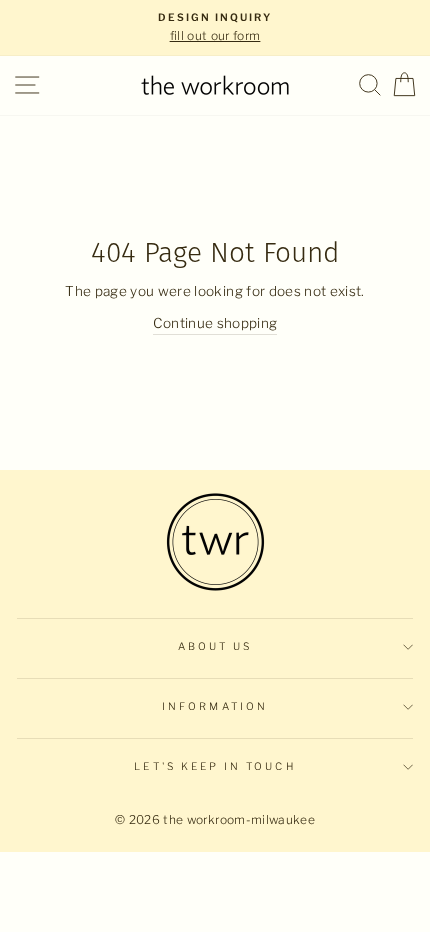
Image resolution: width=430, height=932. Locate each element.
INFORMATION (215, 706)
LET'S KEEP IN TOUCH (214, 766)
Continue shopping (215, 323)
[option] (215, 28)
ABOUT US (215, 646)
